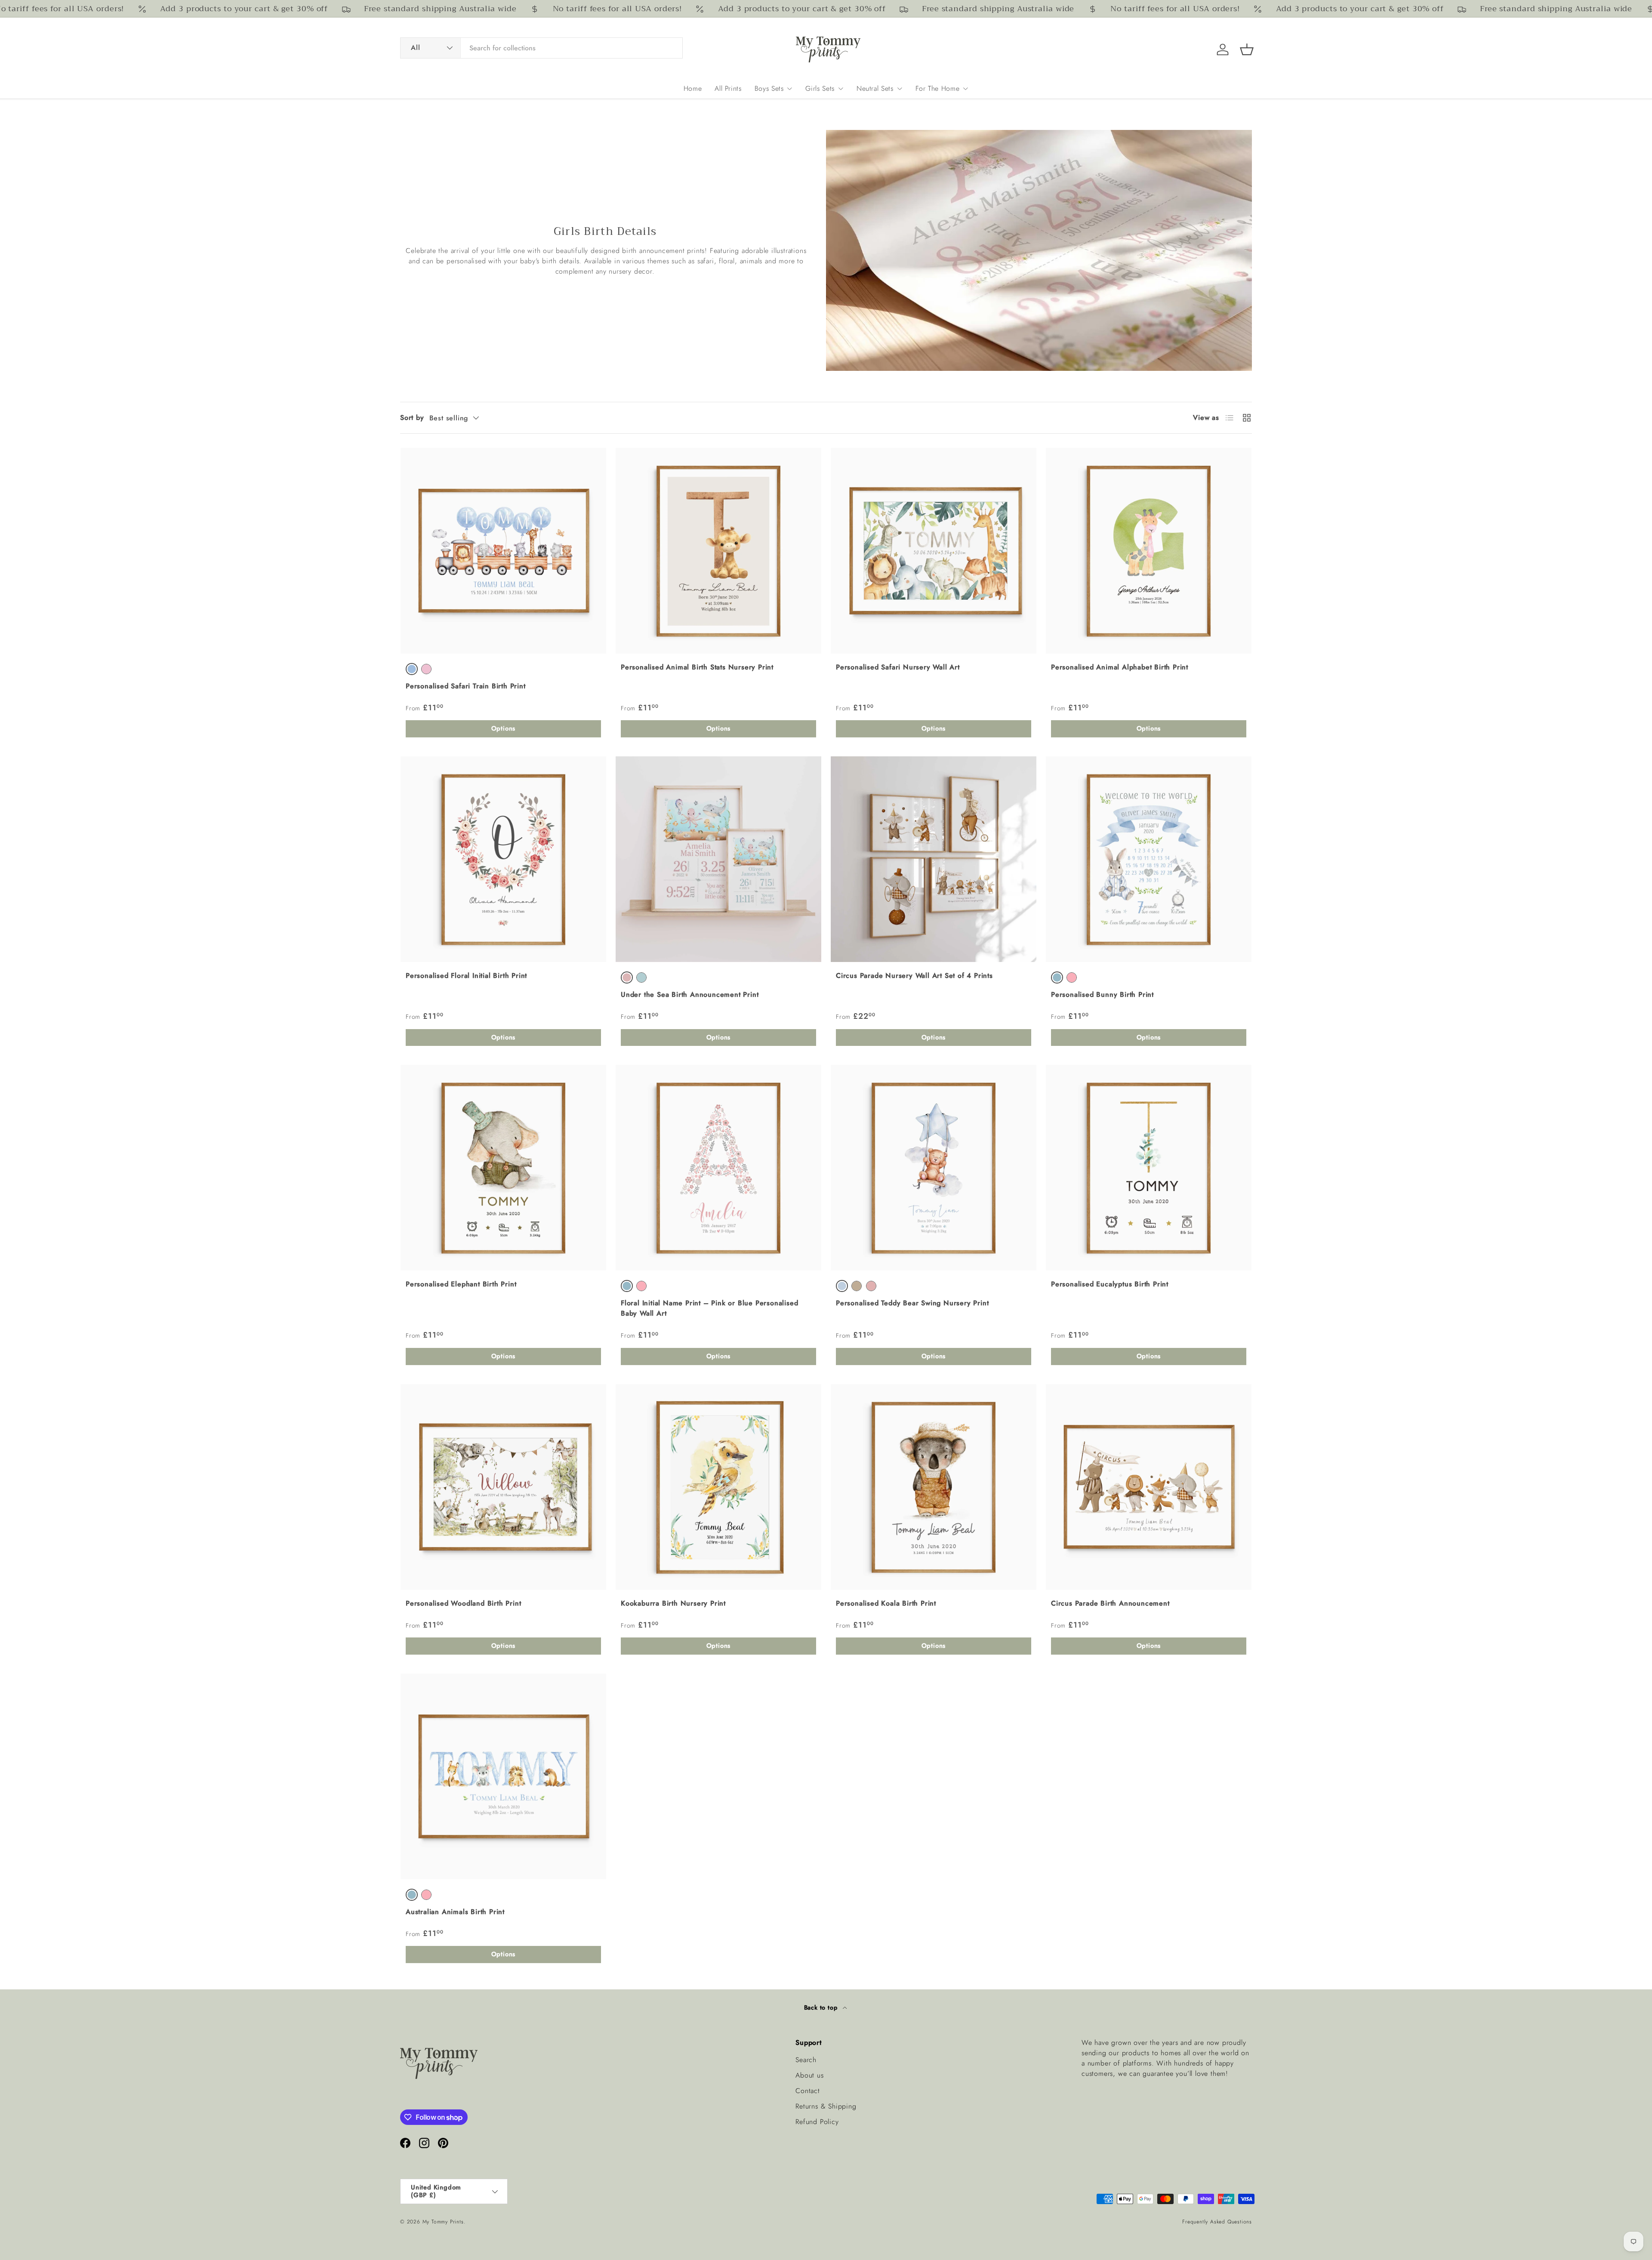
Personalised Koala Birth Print (886, 1603)
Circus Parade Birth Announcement (1110, 1603)
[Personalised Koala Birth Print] (934, 1487)
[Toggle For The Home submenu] (965, 89)
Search (806, 2060)
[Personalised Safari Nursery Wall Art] (934, 551)
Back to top (822, 2007)
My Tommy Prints (443, 2222)
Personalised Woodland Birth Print (463, 1603)
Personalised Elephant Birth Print (461, 1284)
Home (693, 88)
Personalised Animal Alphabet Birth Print (1120, 667)
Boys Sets (769, 88)
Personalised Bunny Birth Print (1102, 994)
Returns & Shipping (826, 2106)
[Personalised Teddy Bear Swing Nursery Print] (934, 1168)
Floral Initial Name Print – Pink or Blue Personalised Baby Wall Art (709, 1308)
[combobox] (541, 48)
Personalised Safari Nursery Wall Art (898, 667)
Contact (808, 2091)
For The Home (938, 88)
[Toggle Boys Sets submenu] (789, 89)
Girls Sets (820, 88)
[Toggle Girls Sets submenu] (841, 89)
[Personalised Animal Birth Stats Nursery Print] (718, 551)
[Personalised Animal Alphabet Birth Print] (1149, 551)
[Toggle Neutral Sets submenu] (900, 89)
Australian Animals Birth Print (455, 1912)
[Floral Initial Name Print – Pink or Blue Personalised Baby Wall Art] (718, 1168)
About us (809, 2075)
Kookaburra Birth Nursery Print (673, 1603)
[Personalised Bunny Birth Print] (1149, 859)
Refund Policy (817, 2122)
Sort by (412, 418)
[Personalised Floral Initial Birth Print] (503, 859)
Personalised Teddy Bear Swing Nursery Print (912, 1303)
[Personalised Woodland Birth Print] (503, 1487)
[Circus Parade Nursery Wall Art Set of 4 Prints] (934, 859)
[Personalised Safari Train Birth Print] (503, 551)
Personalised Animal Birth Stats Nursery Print (697, 667)
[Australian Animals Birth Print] (503, 1776)
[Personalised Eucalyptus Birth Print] (1149, 1168)
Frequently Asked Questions (1217, 2222)
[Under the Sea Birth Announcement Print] (718, 859)
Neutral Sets (875, 88)
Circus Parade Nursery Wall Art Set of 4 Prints (914, 976)
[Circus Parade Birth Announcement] (1149, 1487)
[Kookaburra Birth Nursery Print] (718, 1487)
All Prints (728, 88)
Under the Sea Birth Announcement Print (690, 994)
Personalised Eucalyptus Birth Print (1110, 1284)
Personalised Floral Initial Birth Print (466, 976)
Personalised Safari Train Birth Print (466, 686)
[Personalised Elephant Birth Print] (503, 1168)
